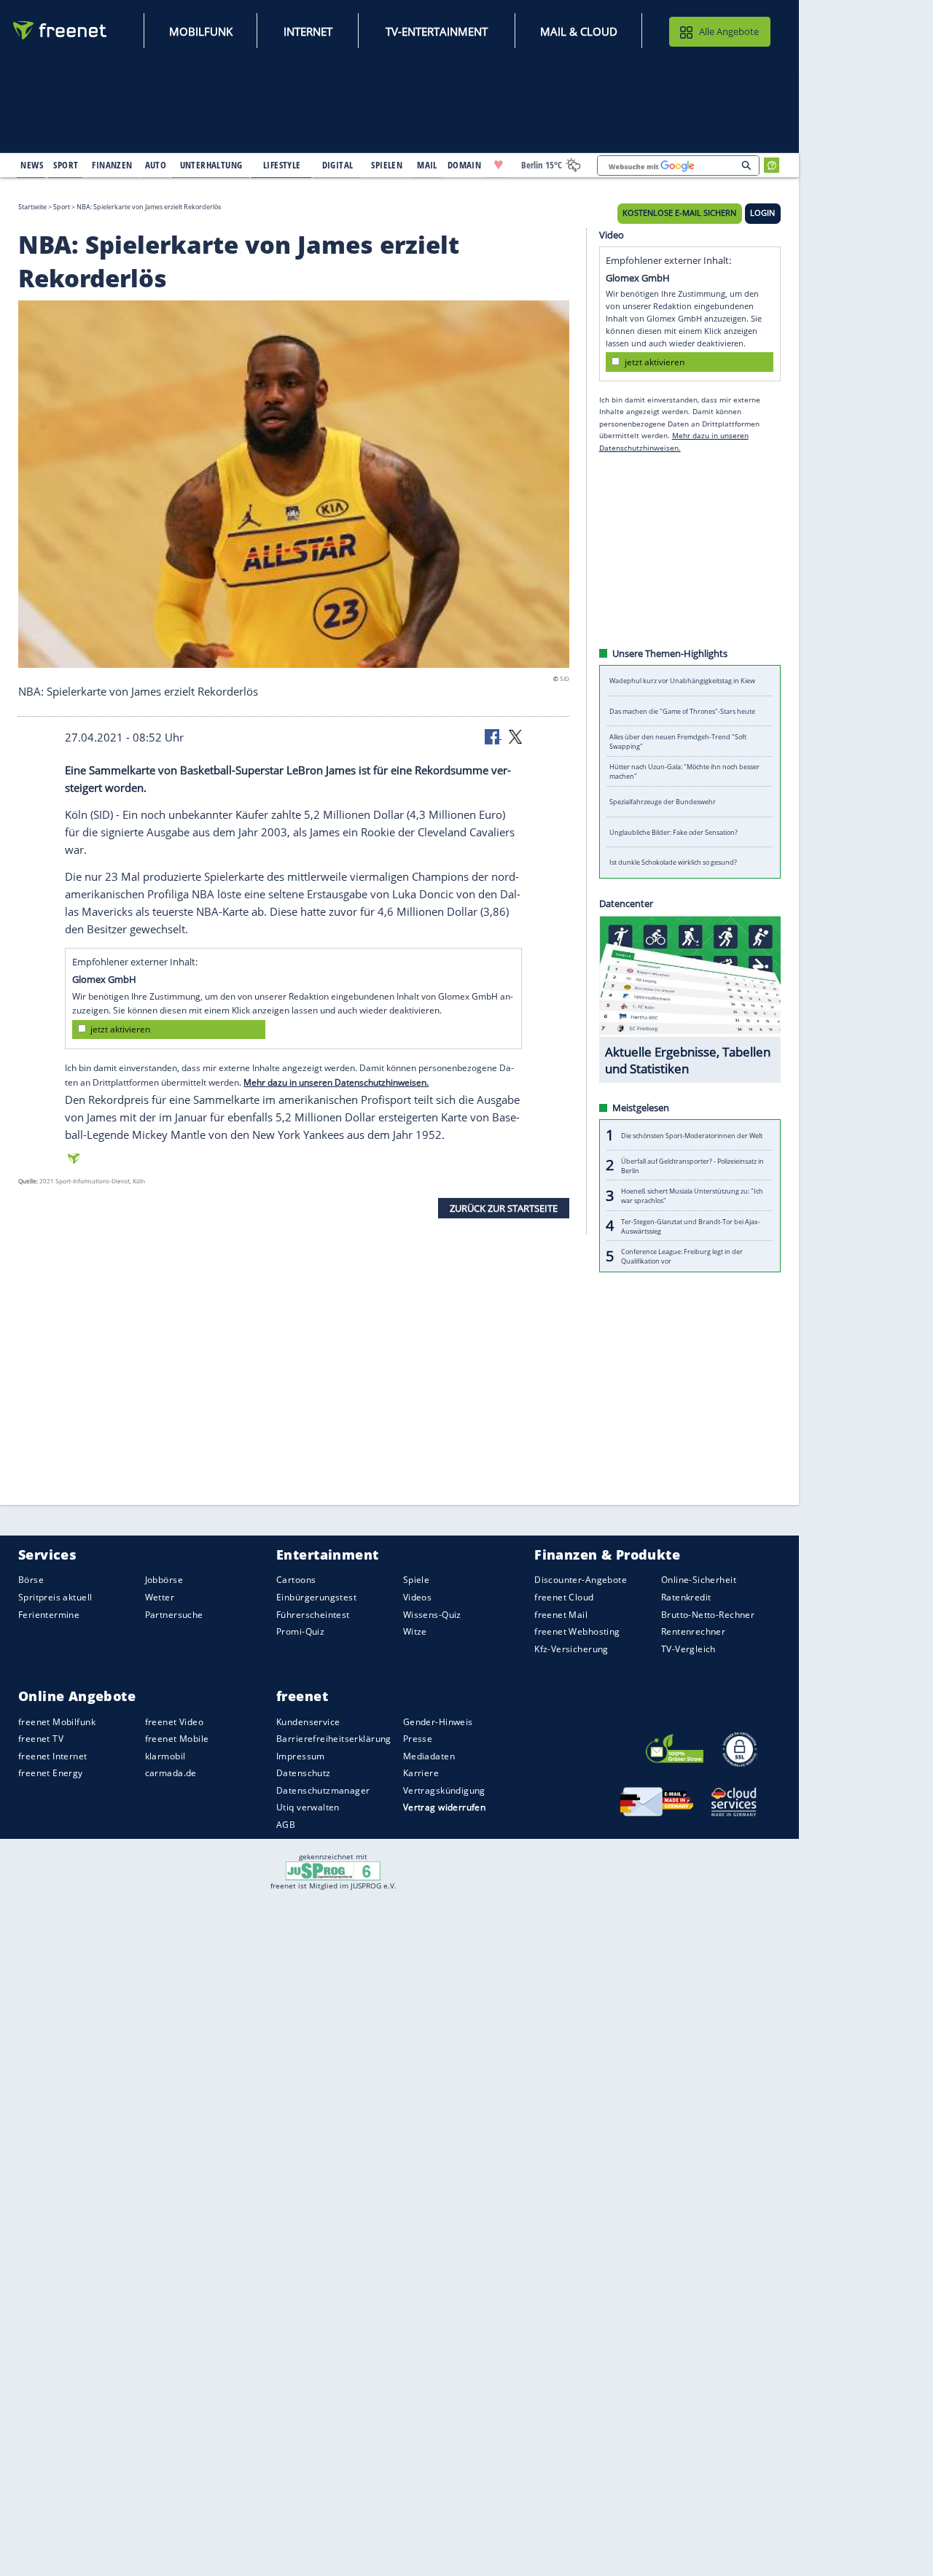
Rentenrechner (693, 1631)
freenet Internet (53, 1756)
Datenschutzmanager (323, 1790)
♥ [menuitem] (499, 165)
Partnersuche (174, 1614)
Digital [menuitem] (338, 165)
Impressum (301, 1756)
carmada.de (171, 1773)
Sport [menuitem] (66, 165)
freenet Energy (51, 1773)
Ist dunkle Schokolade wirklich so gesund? (673, 862)
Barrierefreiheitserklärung (334, 1739)
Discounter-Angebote (581, 1580)
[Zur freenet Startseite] (60, 30)
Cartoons (296, 1580)
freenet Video (174, 1721)
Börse (31, 1580)
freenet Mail (561, 1614)
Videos (418, 1597)
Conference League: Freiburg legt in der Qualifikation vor (682, 1256)
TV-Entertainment (437, 31)
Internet (308, 31)
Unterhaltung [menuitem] (211, 165)
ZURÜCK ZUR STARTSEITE (504, 1207)
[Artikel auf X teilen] (515, 736)
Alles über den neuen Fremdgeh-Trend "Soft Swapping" (678, 742)
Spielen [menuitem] (387, 165)
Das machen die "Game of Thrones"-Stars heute (682, 711)
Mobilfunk (201, 31)
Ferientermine (49, 1614)
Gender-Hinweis (438, 1721)
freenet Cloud (564, 1597)
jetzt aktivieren (120, 1029)
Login (762, 213)
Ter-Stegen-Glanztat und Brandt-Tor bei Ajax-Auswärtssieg (691, 1226)
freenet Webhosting (577, 1631)
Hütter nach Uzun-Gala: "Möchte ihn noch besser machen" (684, 771)
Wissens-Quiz (432, 1614)
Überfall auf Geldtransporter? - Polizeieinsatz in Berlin (692, 1165)
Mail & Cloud (579, 31)
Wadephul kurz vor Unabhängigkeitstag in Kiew (682, 681)
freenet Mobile (177, 1739)
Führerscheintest (313, 1614)
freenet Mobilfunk (57, 1721)
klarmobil (165, 1756)
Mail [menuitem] (427, 165)
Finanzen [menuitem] (112, 165)
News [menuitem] (32, 165)
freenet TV (41, 1739)
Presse (418, 1739)
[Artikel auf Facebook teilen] (493, 736)
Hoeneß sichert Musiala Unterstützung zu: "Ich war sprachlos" (692, 1196)
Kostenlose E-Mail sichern (679, 213)
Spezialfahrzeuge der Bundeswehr (663, 802)
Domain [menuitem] (465, 165)
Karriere (421, 1773)
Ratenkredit (686, 1597)
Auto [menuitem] (156, 165)
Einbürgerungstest (316, 1597)
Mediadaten (429, 1756)
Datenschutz (304, 1773)
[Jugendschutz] (333, 1870)
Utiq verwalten (308, 1807)
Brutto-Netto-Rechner (708, 1614)
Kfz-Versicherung (571, 1648)
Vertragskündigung (444, 1790)
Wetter (160, 1597)
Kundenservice (308, 1721)
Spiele (417, 1580)
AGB (286, 1825)
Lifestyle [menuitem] (282, 165)
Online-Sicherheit (699, 1580)
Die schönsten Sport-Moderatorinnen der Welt (692, 1135)
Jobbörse (164, 1580)
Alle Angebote (729, 31)
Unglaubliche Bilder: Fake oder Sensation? (674, 832)
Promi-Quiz (300, 1631)
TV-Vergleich (688, 1648)
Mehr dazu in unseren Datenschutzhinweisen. (336, 1082)
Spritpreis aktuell (55, 1597)
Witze (415, 1631)
